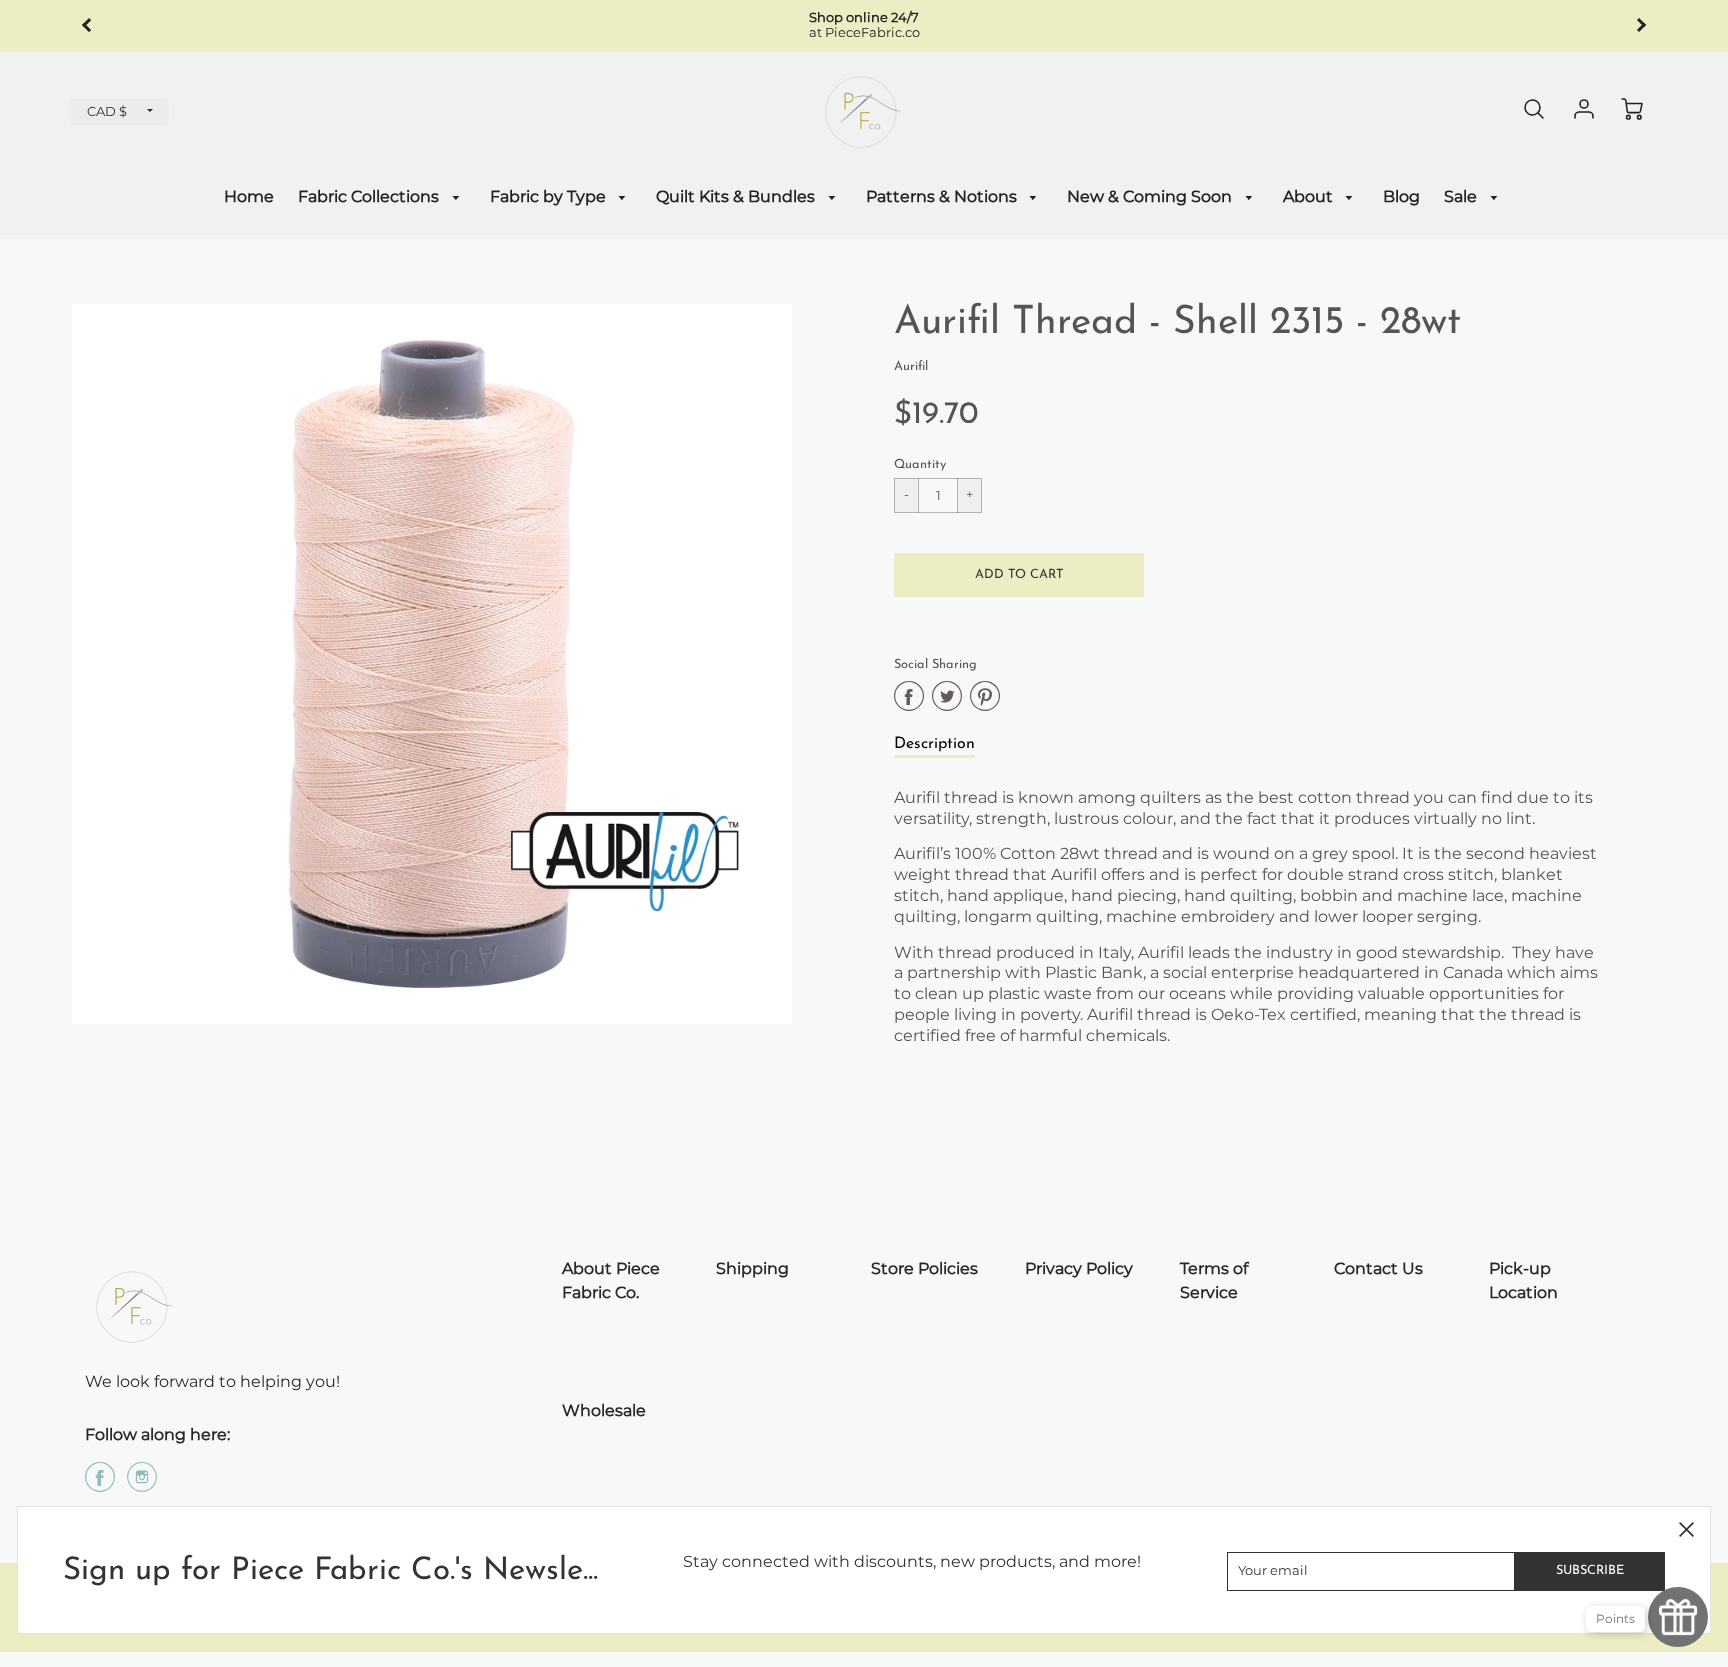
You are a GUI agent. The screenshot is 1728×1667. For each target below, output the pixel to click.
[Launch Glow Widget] (1678, 1617)
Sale (1462, 196)
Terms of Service (1214, 1280)
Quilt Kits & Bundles (737, 196)
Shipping (752, 1268)
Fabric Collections (370, 196)
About (1310, 196)
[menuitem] (249, 197)
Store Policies (924, 1268)
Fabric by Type (550, 196)
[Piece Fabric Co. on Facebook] (100, 1484)
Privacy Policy (1079, 1268)
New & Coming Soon (1151, 196)
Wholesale (604, 1410)
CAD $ (107, 111)
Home (249, 196)
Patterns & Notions (943, 196)
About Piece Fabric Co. (611, 1280)
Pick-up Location (1523, 1280)
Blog (1401, 196)
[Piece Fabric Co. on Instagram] (142, 1484)
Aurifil (911, 366)
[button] (1019, 575)
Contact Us (1378, 1268)
